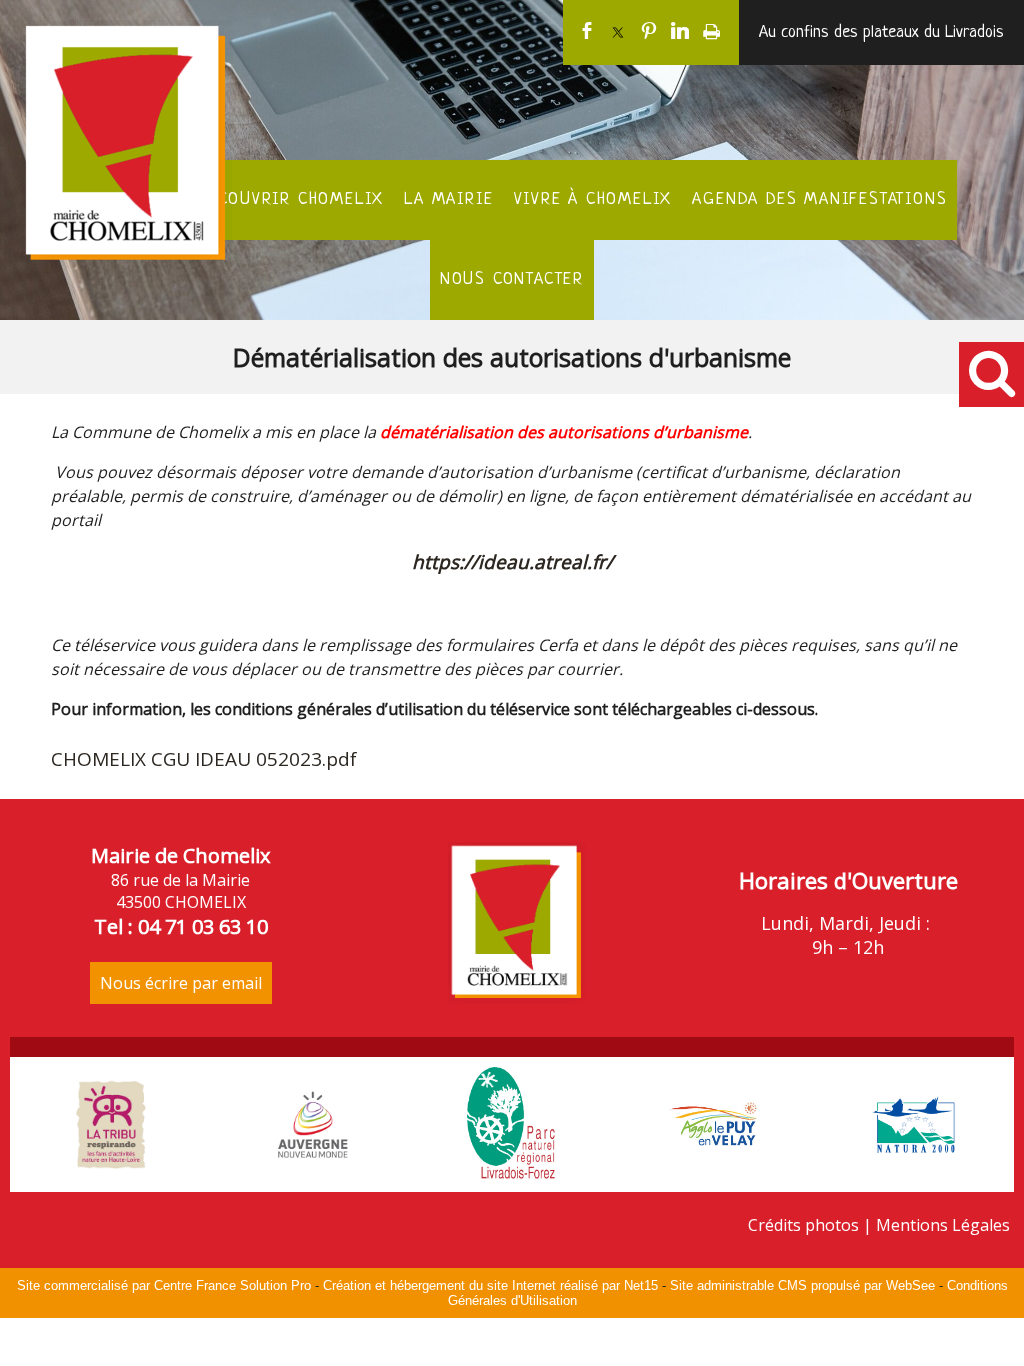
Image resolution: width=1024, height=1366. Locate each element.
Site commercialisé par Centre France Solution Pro (164, 1285)
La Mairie (448, 199)
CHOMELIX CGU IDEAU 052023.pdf (204, 759)
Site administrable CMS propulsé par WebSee (802, 1285)
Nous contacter (512, 279)
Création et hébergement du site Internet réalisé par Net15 (490, 1285)
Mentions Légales (943, 1225)
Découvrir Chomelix (291, 199)
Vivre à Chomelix (593, 199)
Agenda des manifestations (819, 199)
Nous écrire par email (181, 983)
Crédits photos (803, 1225)
